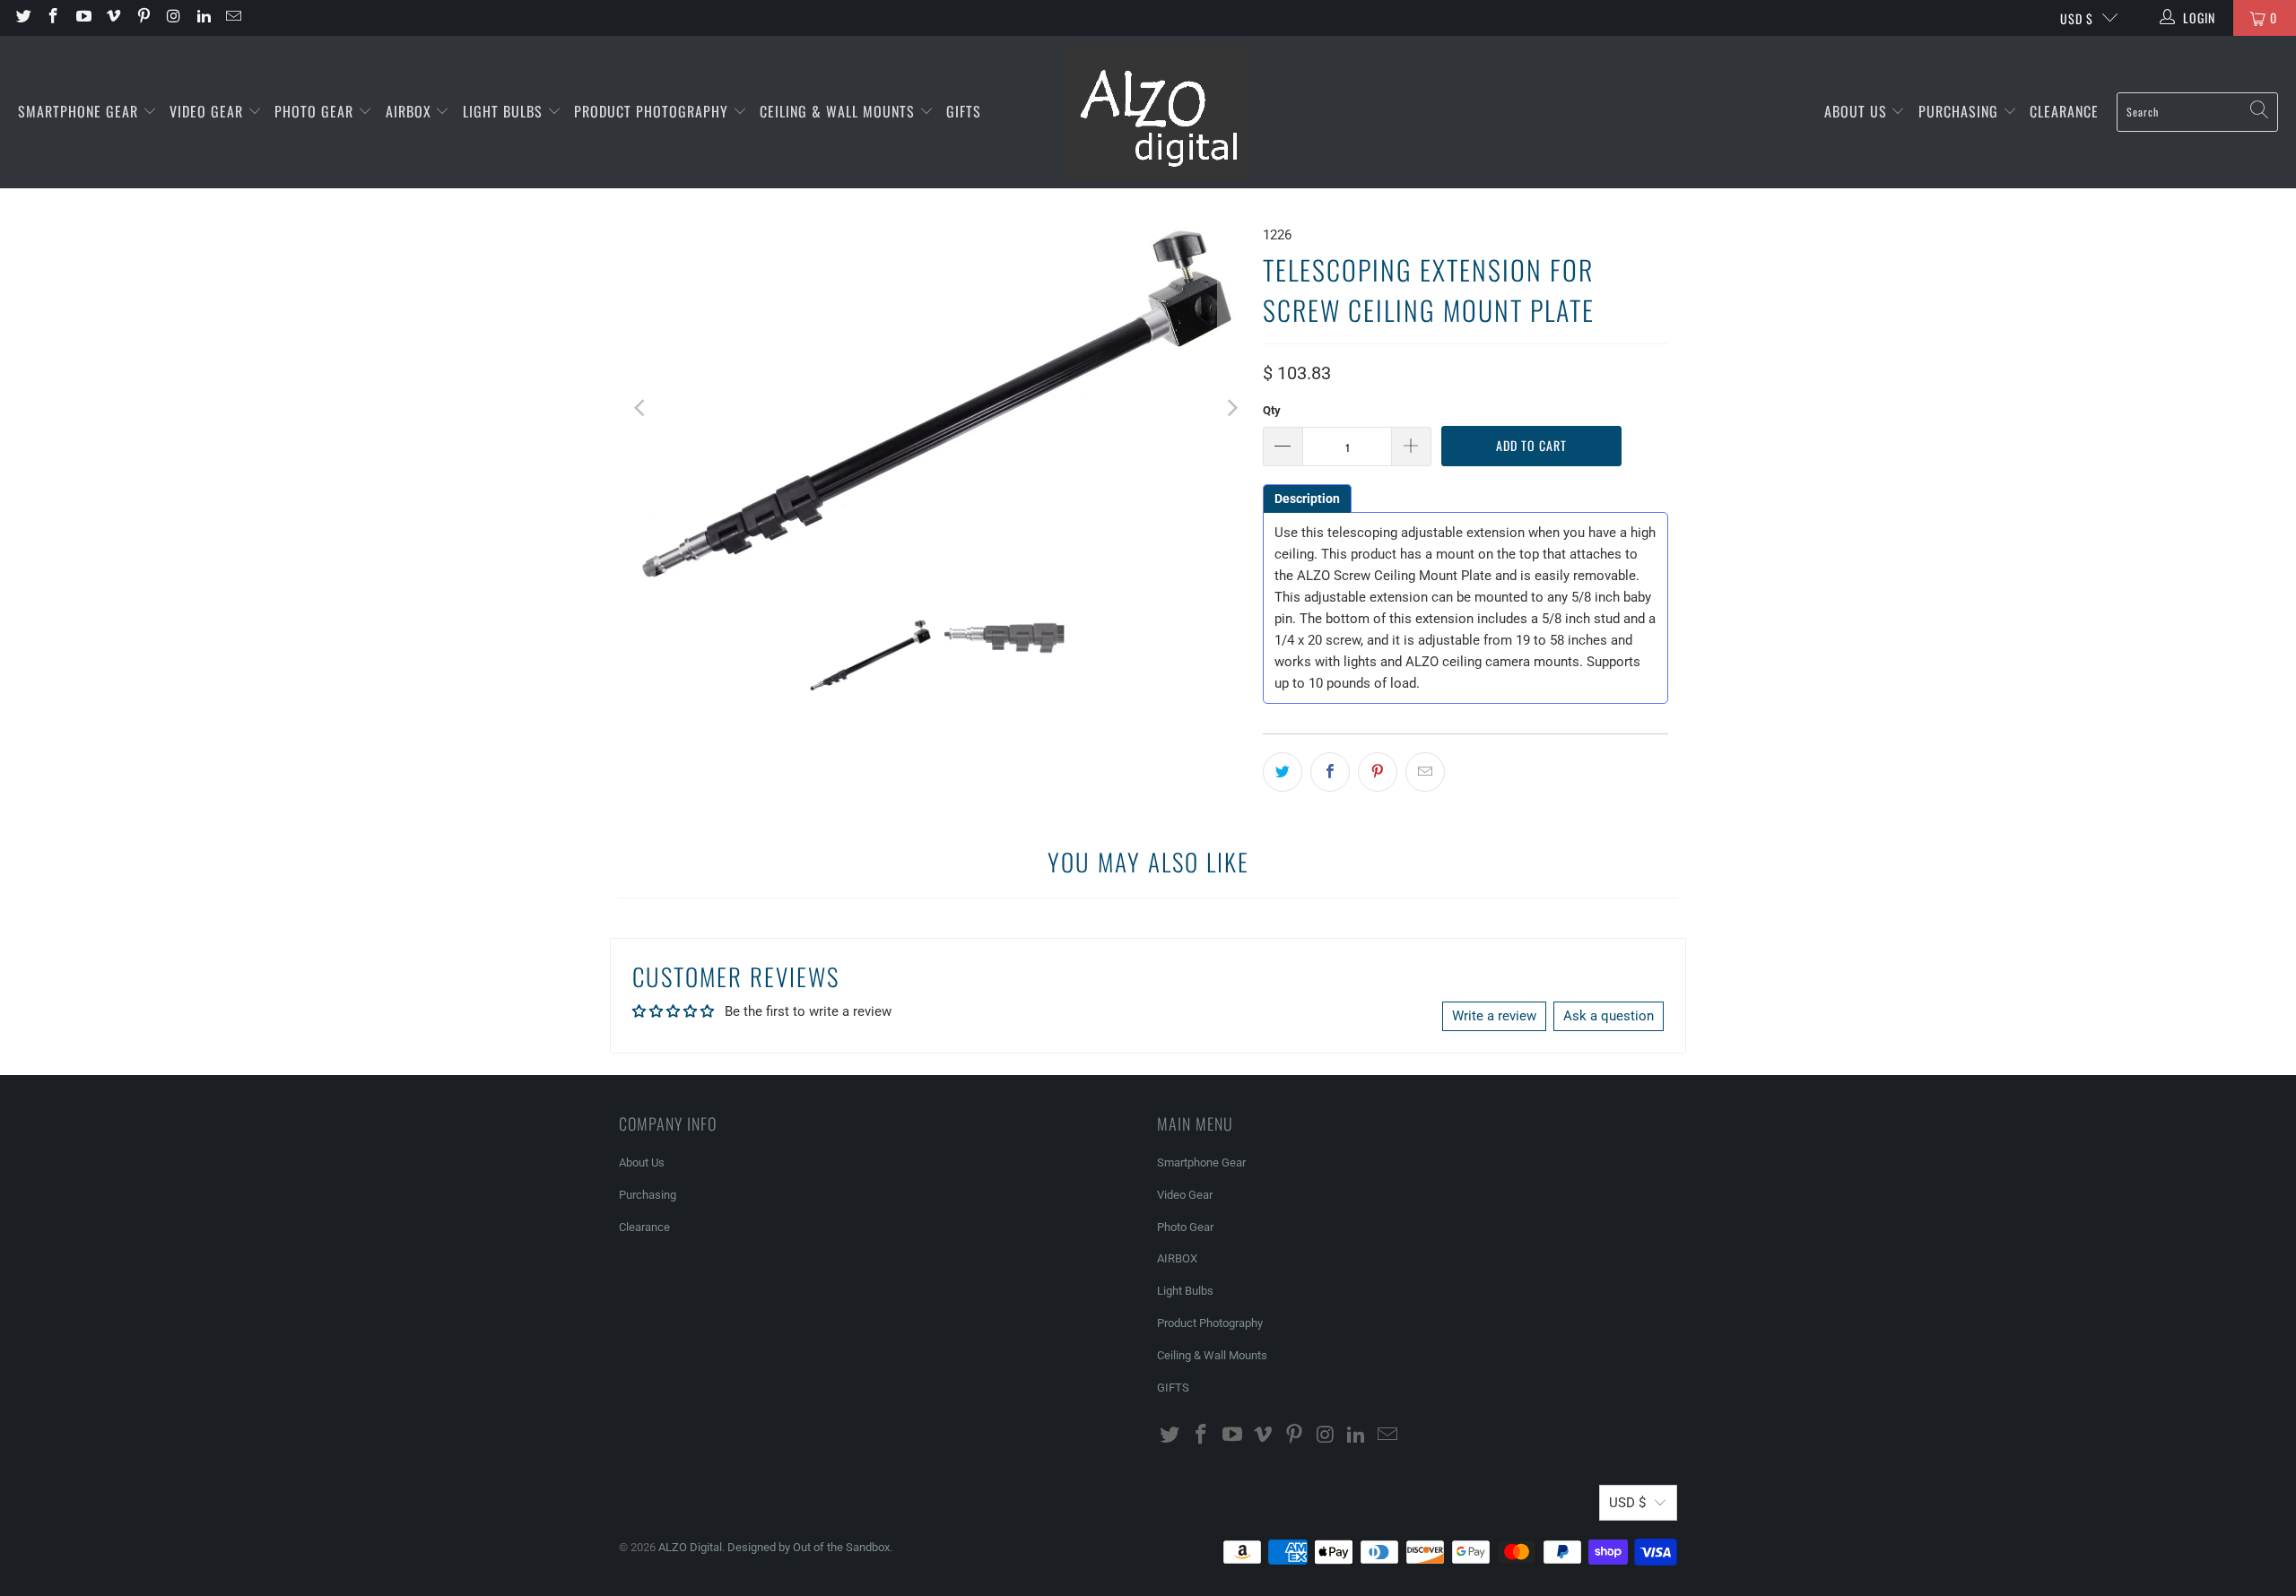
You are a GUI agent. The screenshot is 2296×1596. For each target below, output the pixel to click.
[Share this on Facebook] (1330, 772)
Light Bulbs (505, 111)
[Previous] (641, 408)
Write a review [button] (1494, 1016)
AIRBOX (411, 111)
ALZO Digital (690, 1547)
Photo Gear (316, 111)
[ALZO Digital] (1157, 112)
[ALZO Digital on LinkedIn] (203, 18)
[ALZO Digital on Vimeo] (113, 18)
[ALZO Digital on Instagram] (173, 18)
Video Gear (209, 111)
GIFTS (964, 111)
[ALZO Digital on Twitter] (22, 18)
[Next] (1231, 408)
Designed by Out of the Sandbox (809, 1547)
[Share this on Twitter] (1283, 772)
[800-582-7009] (294, 18)
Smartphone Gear (80, 111)
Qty (1272, 410)
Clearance (2064, 111)
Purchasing (1961, 111)
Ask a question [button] (1609, 1016)
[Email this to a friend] (1425, 772)
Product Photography (653, 111)
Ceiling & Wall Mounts (839, 111)
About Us (1858, 111)
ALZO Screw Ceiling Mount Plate (1394, 576)
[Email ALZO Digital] (233, 18)
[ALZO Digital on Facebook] (53, 18)
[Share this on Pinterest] (1378, 772)
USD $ (2077, 18)
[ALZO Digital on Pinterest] (143, 18)
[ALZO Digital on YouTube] (83, 18)
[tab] (1307, 499)
